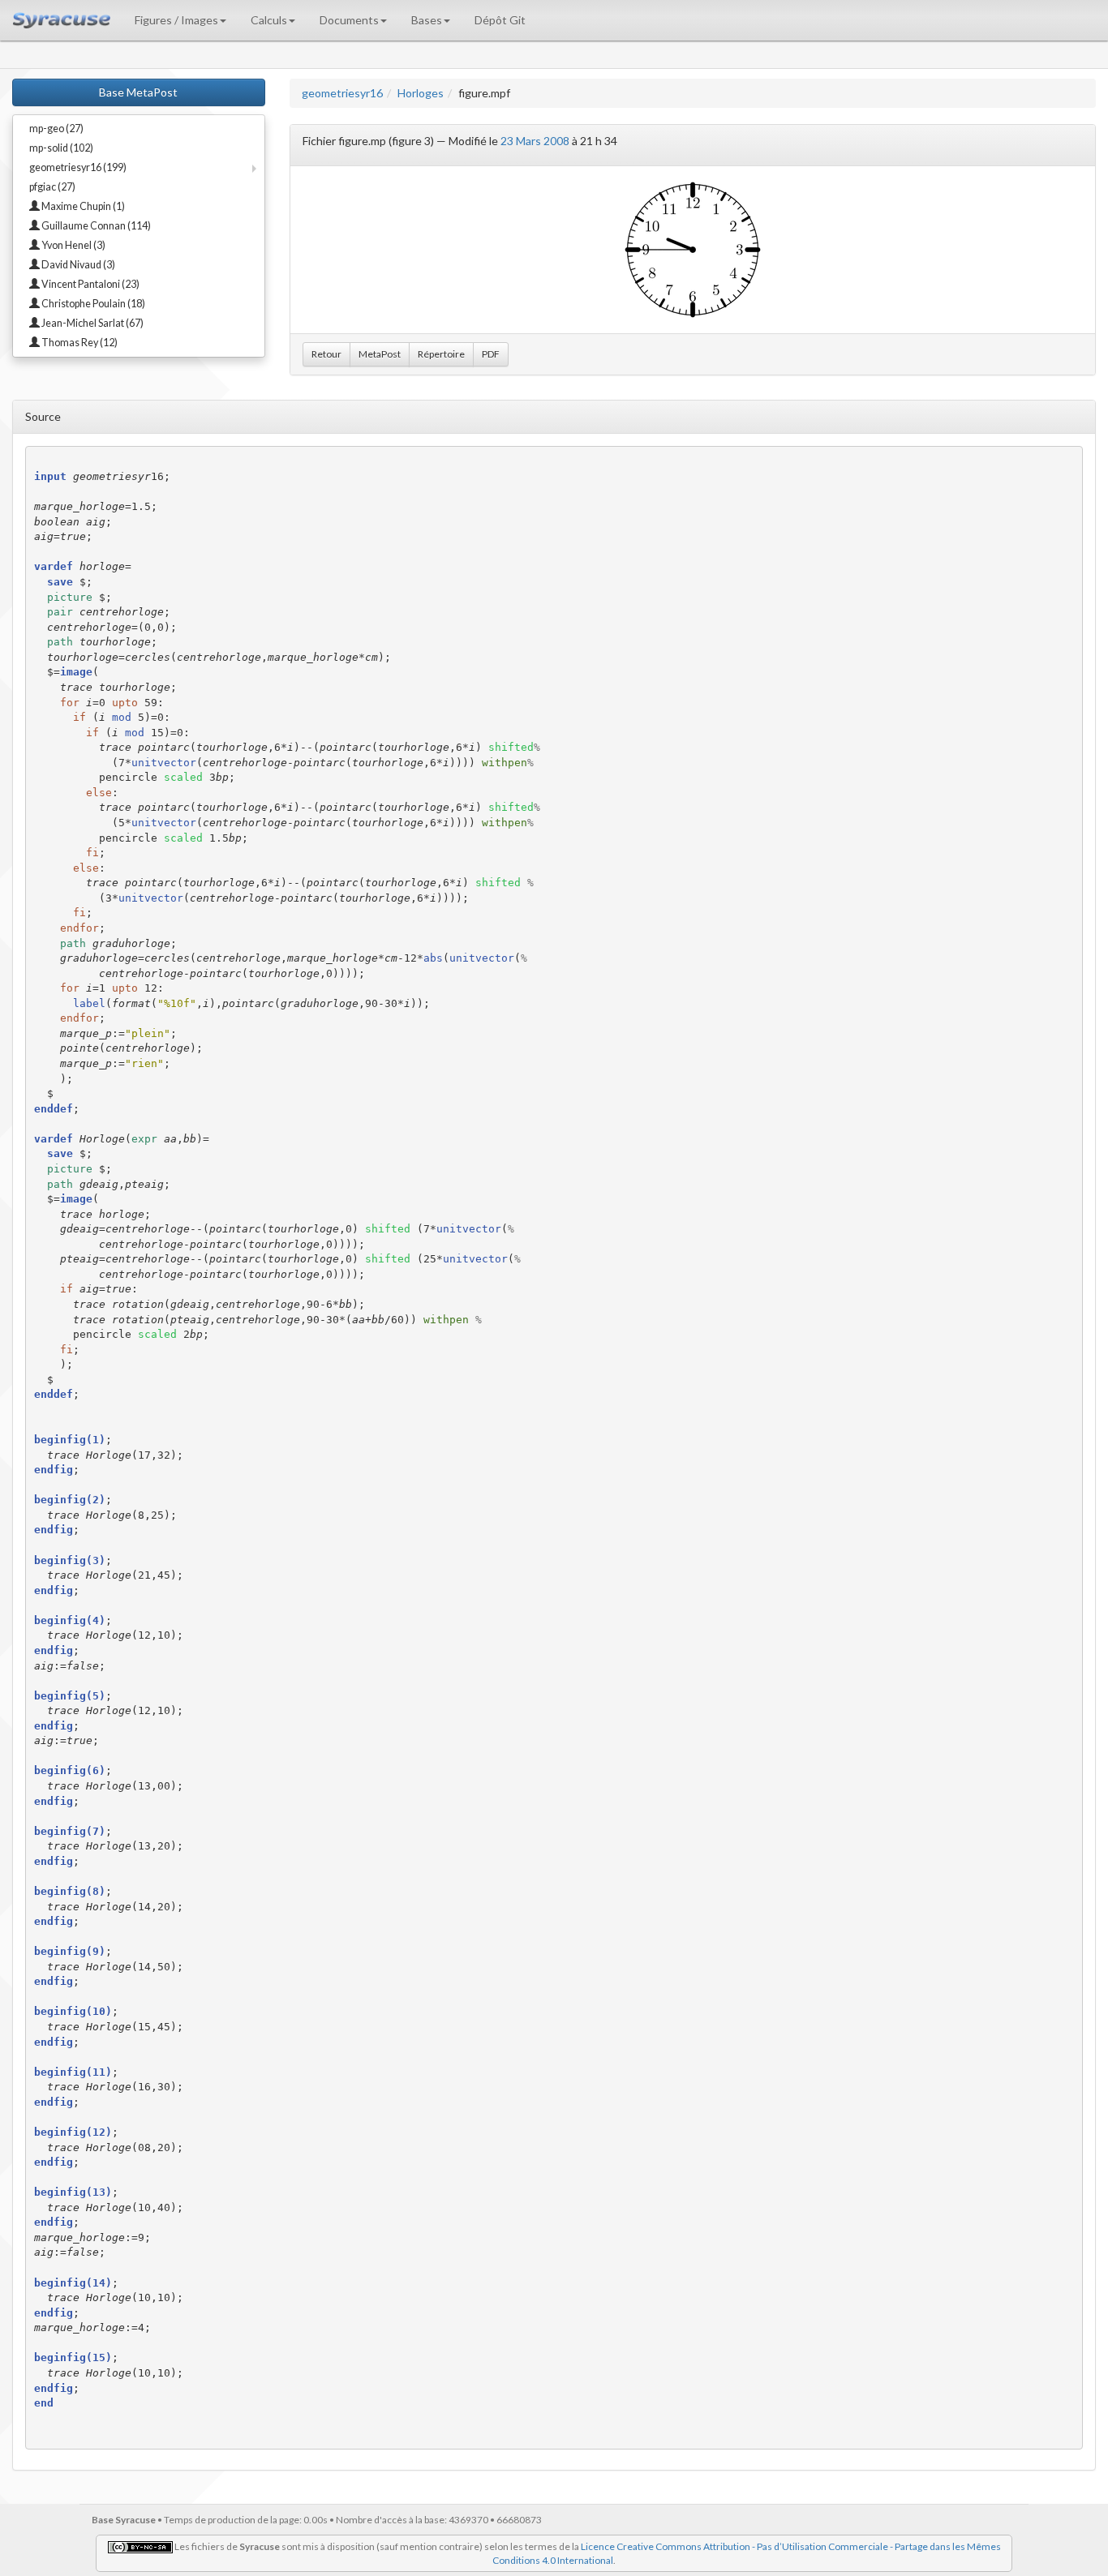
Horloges (421, 93)
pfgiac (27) (52, 187)
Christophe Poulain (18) (92, 304)
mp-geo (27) (56, 129)
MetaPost (380, 354)
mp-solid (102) (61, 148)
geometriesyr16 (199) (78, 167)
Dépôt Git (500, 20)
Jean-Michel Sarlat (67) (92, 323)
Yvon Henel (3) (73, 245)
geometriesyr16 (342, 93)
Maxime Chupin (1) (82, 206)
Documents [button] (349, 20)
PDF (491, 354)
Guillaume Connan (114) (95, 226)
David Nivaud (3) (77, 265)
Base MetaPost (138, 92)
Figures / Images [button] (176, 20)
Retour (326, 354)
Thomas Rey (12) (79, 343)
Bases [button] (427, 20)
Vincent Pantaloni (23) (90, 284)
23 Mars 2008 (535, 141)
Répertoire (441, 354)
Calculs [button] (269, 20)
